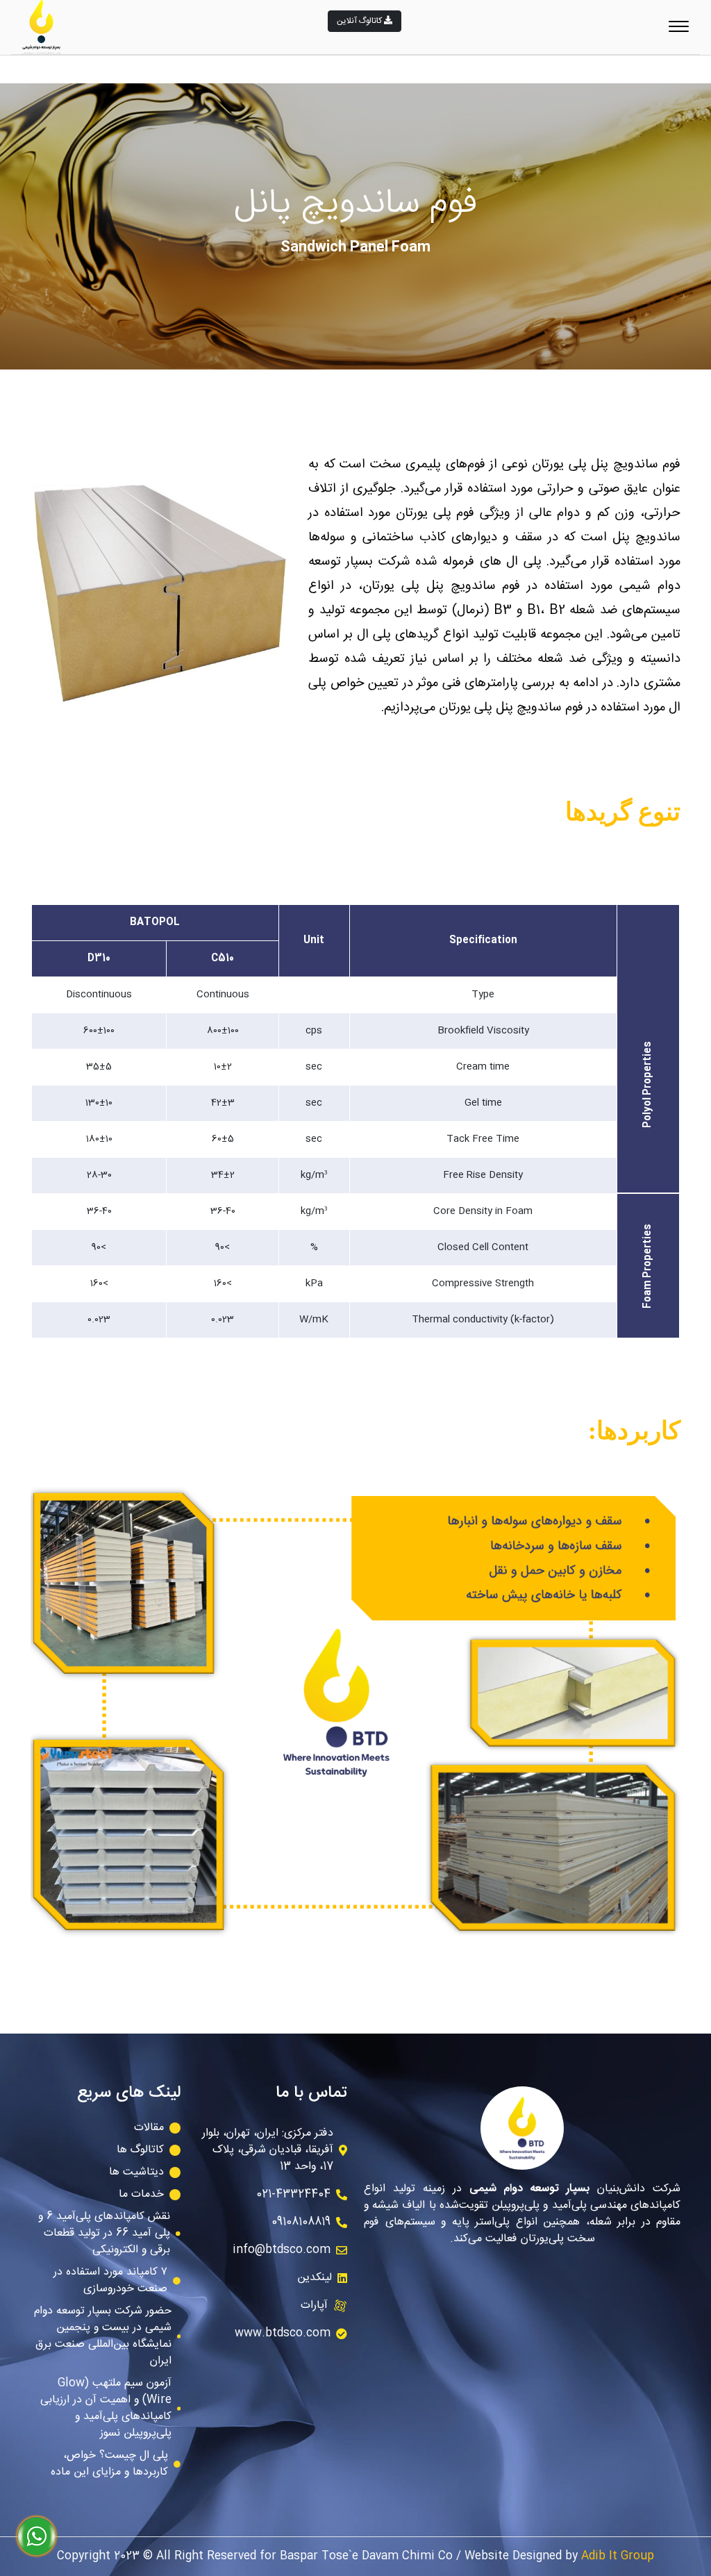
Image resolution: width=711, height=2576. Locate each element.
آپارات (314, 2305)
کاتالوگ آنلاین (360, 21)
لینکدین (315, 2278)
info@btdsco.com (282, 2250)
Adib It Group (618, 2556)
